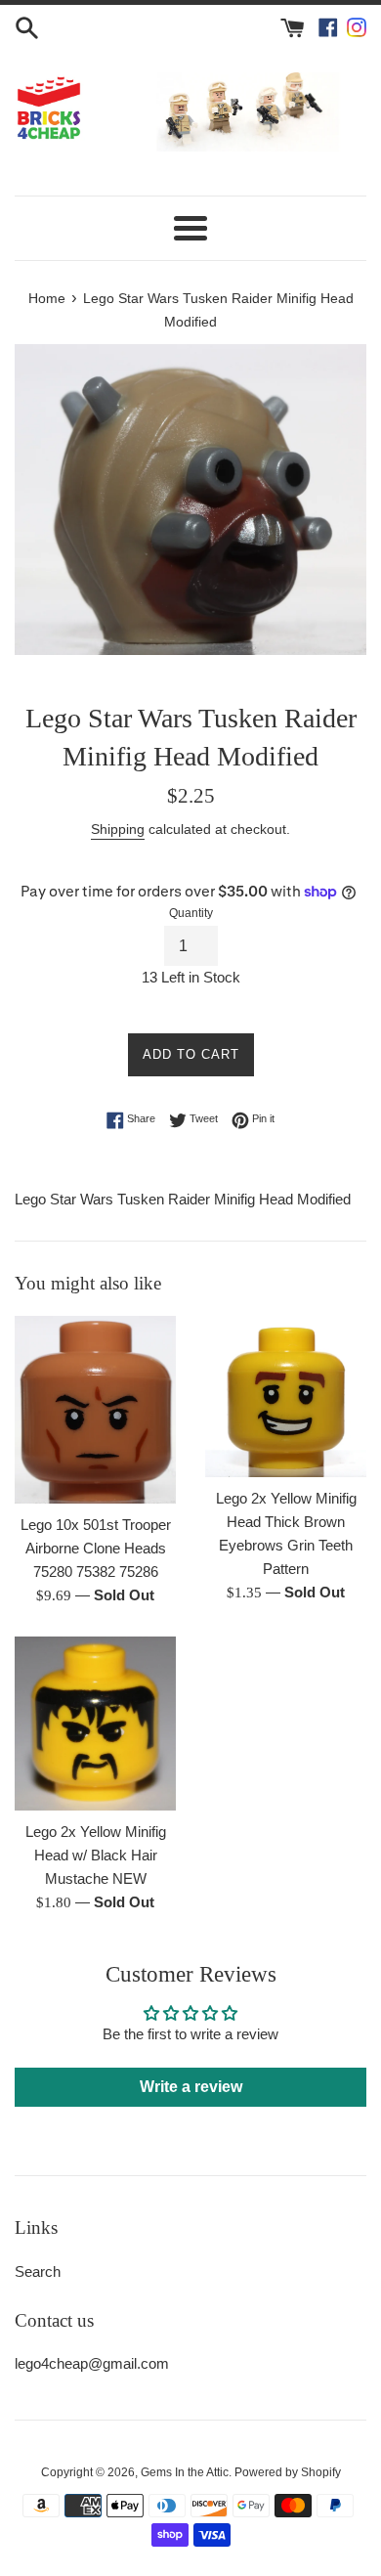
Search (38, 2271)
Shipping (118, 829)
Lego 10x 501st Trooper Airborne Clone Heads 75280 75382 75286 (96, 1548)
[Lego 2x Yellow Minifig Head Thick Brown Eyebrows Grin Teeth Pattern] (286, 1397)
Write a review (191, 2087)
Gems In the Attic (185, 2472)
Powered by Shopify (288, 2472)
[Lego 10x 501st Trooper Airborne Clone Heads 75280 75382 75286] (95, 1410)
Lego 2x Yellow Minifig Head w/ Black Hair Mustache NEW (96, 1855)
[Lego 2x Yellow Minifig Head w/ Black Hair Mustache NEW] (95, 1724)
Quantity (191, 913)
